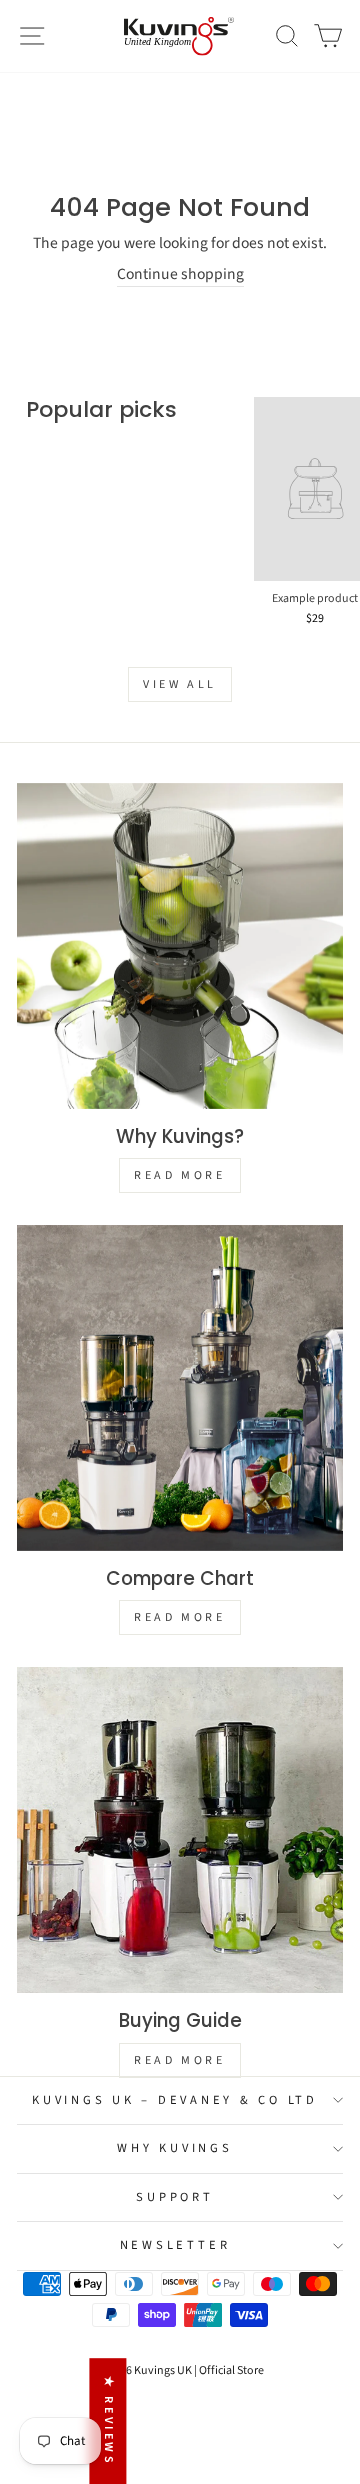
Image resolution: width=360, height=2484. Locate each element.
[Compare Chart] (180, 1388)
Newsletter (175, 2245)
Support (174, 2197)
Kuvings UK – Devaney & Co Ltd (175, 2100)
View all (180, 684)
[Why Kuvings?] (180, 946)
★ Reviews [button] (108, 2421)
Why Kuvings (174, 2148)
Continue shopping (180, 274)
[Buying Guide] (180, 1830)
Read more (179, 1175)
